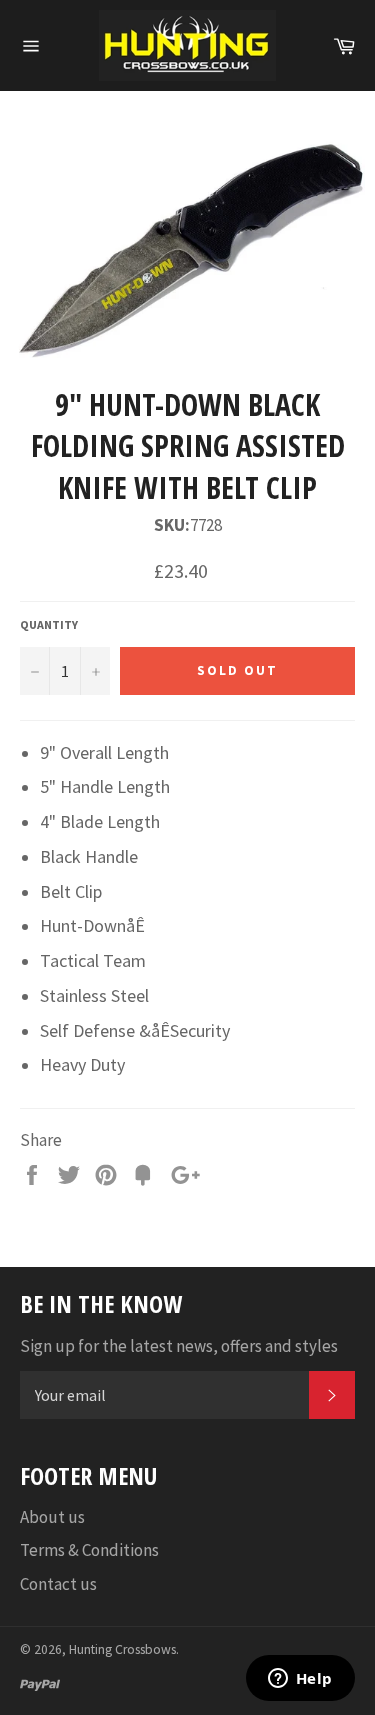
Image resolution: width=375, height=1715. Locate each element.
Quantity (49, 624)
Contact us (58, 1584)
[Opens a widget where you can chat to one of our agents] (300, 1680)
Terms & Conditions (89, 1550)
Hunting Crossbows (122, 1649)
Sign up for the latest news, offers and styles (179, 1346)
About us (52, 1517)
